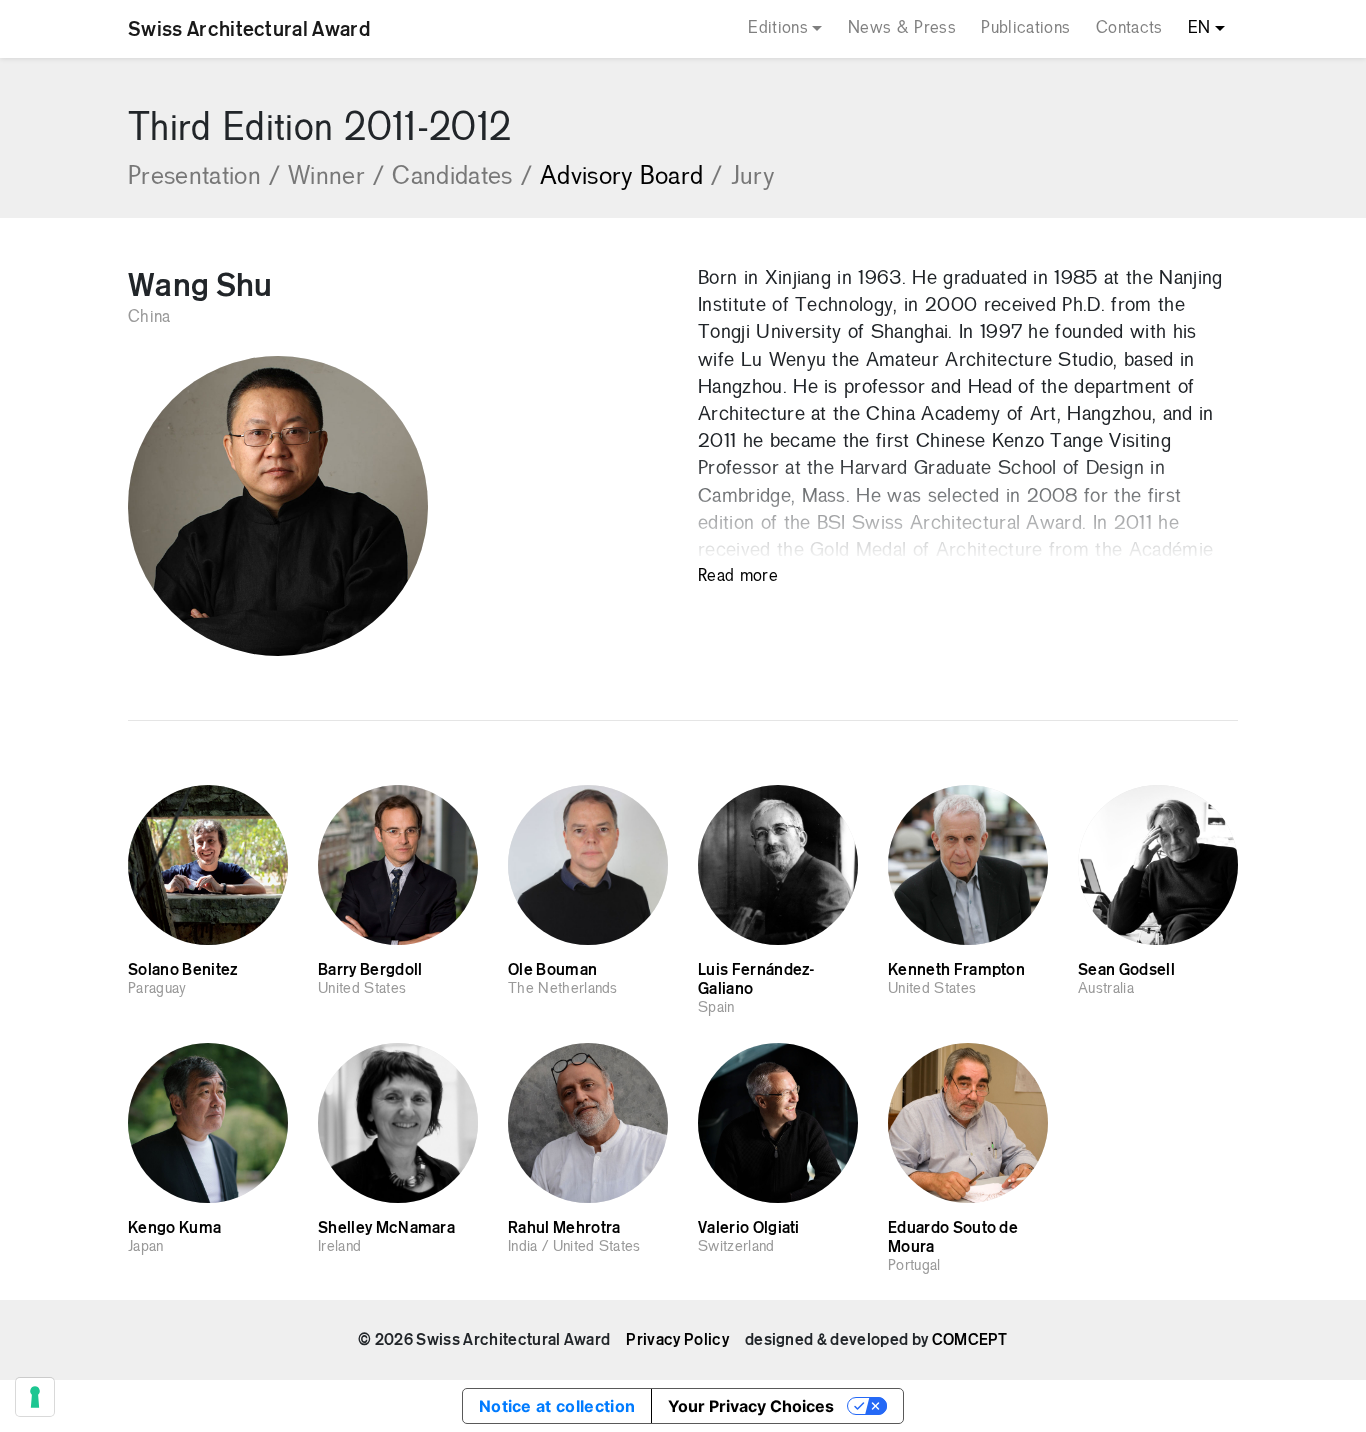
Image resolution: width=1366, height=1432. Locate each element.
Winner (336, 177)
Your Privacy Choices (751, 1406)
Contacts (1129, 28)
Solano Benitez (182, 970)
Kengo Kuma (174, 1228)
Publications (1025, 28)
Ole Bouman (552, 970)
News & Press (902, 28)
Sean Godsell (1126, 970)
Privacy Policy (677, 1340)
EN (1199, 28)
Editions (778, 28)
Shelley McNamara (386, 1228)
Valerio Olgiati (749, 1228)
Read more (738, 576)
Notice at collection (557, 1406)
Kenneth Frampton (956, 970)
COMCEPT (970, 1340)
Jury (752, 177)
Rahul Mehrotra (564, 1228)
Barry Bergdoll (370, 970)
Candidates (462, 177)
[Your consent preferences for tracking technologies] (35, 1397)
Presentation (204, 177)
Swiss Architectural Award (249, 29)
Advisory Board (631, 177)
